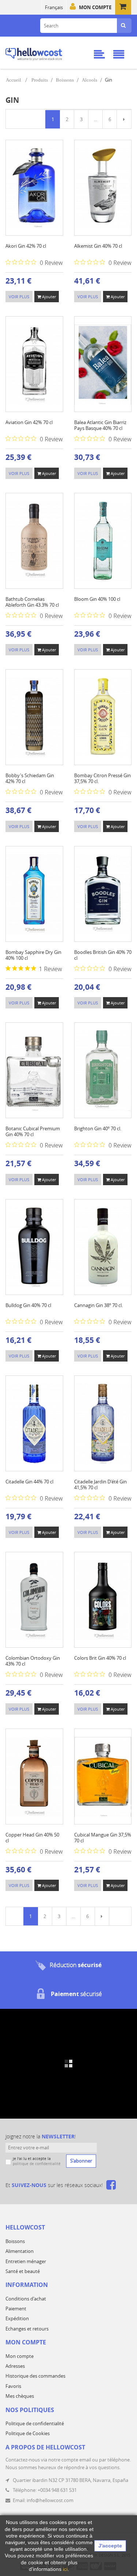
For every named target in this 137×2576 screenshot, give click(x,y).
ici (65, 2569)
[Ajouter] (33, 198)
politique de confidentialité (37, 2164)
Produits (40, 80)
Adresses (15, 2366)
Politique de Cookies (28, 2433)
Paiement (16, 2309)
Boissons (65, 80)
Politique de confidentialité (35, 2423)
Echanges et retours (27, 2329)
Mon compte (95, 7)
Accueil (14, 80)
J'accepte (110, 2546)
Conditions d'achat (26, 2299)
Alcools (90, 80)
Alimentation (20, 2251)
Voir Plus (19, 297)
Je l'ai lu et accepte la (37, 2161)
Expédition (17, 2318)
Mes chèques (20, 2396)
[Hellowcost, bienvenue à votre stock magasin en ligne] (43, 53)
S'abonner (81, 2161)
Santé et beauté (23, 2271)
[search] (123, 26)
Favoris (13, 2386)
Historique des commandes (35, 2376)
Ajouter (48, 297)
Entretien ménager (26, 2261)
